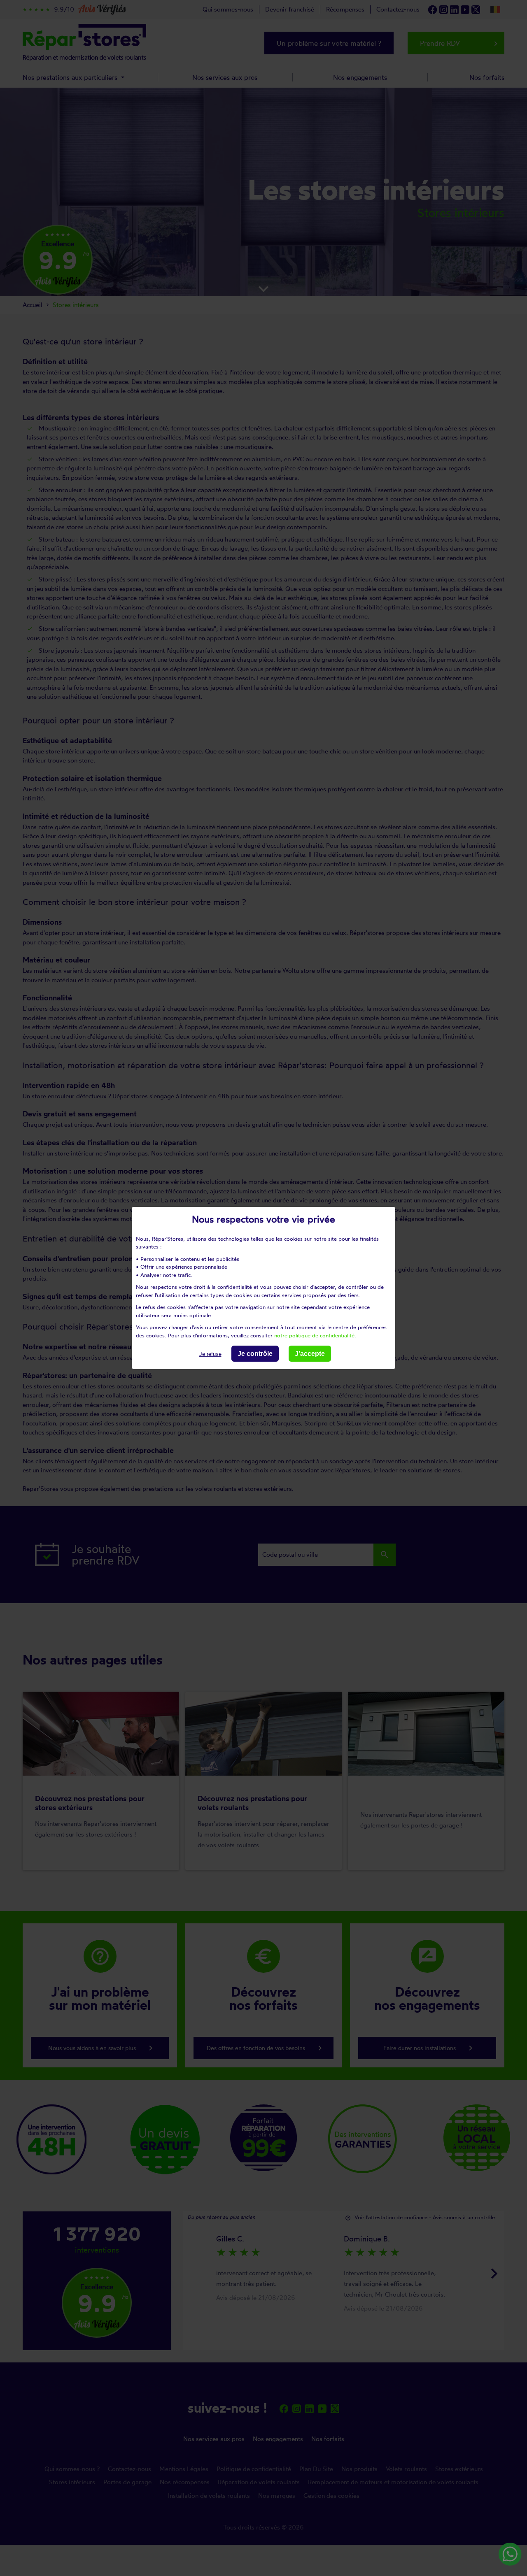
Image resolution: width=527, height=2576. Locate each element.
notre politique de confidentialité (314, 1335)
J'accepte (310, 1354)
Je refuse (210, 1354)
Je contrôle (255, 1354)
